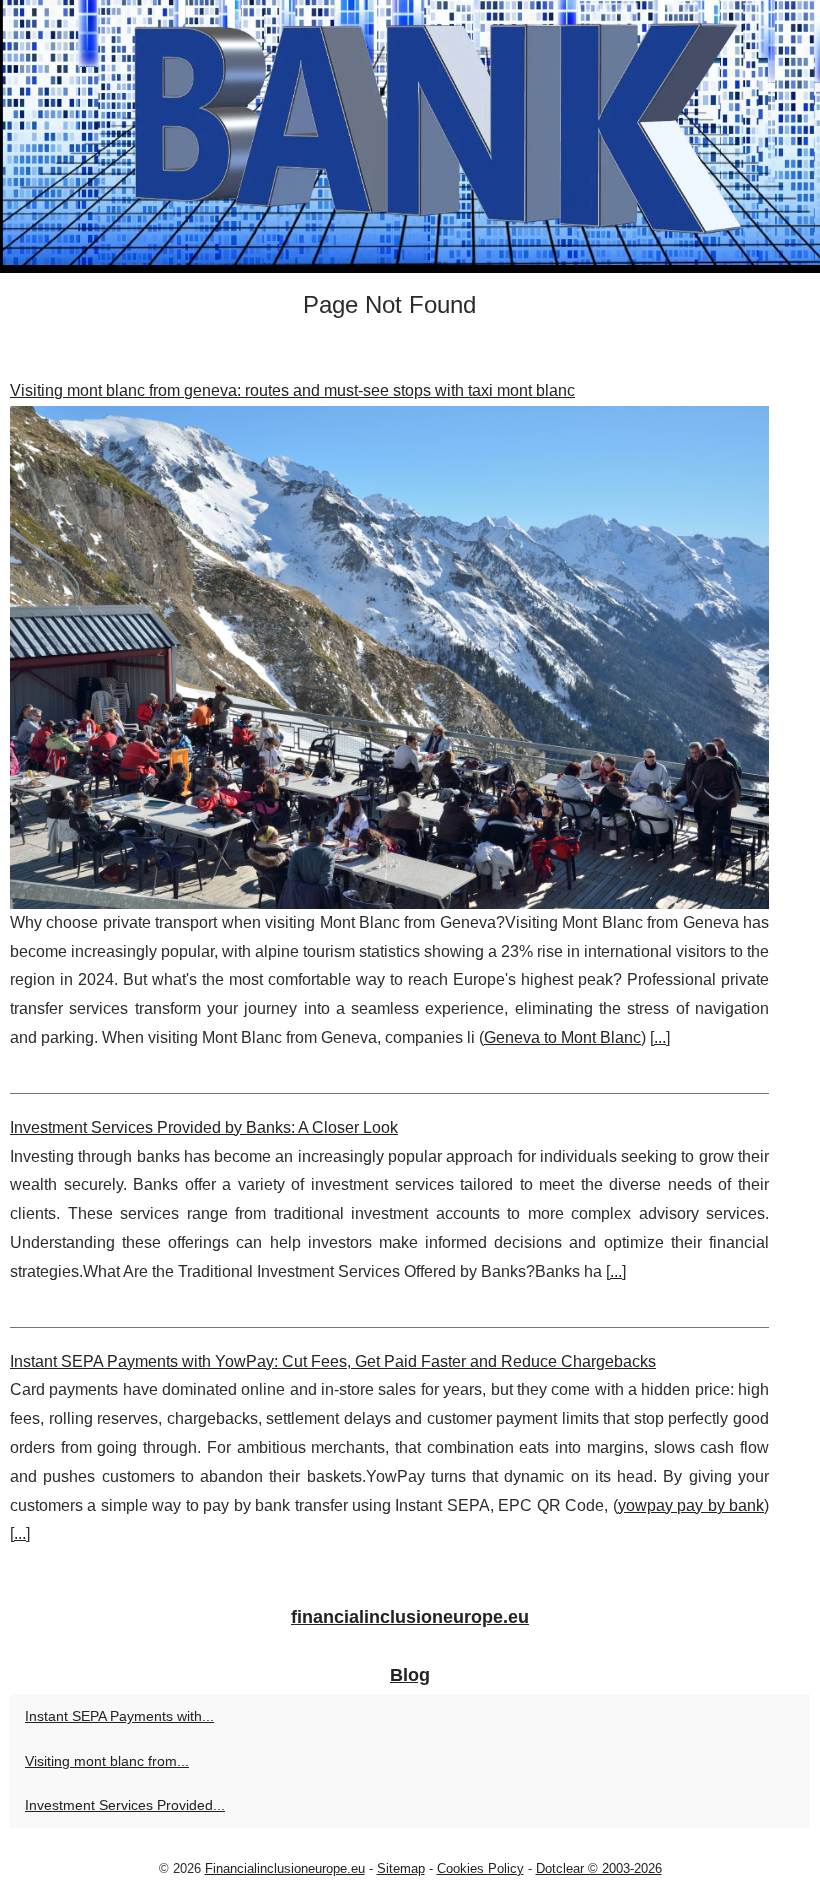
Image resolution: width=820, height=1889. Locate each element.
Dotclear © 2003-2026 (599, 1868)
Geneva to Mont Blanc (562, 1037)
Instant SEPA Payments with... (119, 1716)
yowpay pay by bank (691, 1505)
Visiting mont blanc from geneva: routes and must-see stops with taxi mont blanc (292, 390)
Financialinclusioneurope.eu (285, 1868)
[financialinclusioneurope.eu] (410, 136)
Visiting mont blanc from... (107, 1761)
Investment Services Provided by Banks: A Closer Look (204, 1127)
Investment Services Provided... (125, 1805)
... (660, 1037)
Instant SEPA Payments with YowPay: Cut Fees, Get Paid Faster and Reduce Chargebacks (333, 1361)
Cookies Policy (480, 1868)
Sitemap (401, 1868)
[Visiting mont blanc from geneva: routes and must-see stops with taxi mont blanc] (389, 657)
